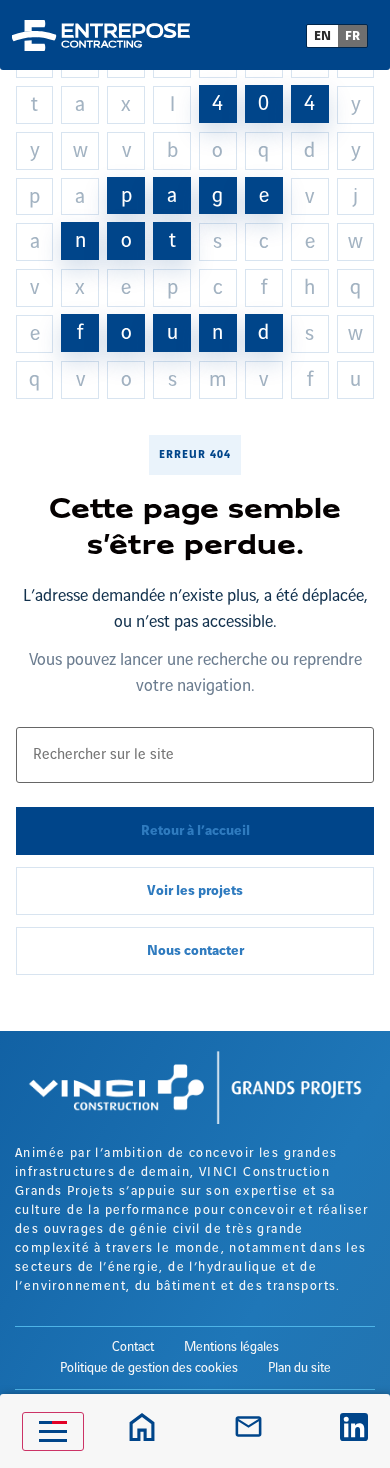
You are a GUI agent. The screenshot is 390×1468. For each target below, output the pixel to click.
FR (352, 36)
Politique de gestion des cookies (149, 1368)
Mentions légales (231, 1347)
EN (322, 36)
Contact (133, 1347)
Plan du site (299, 1368)
